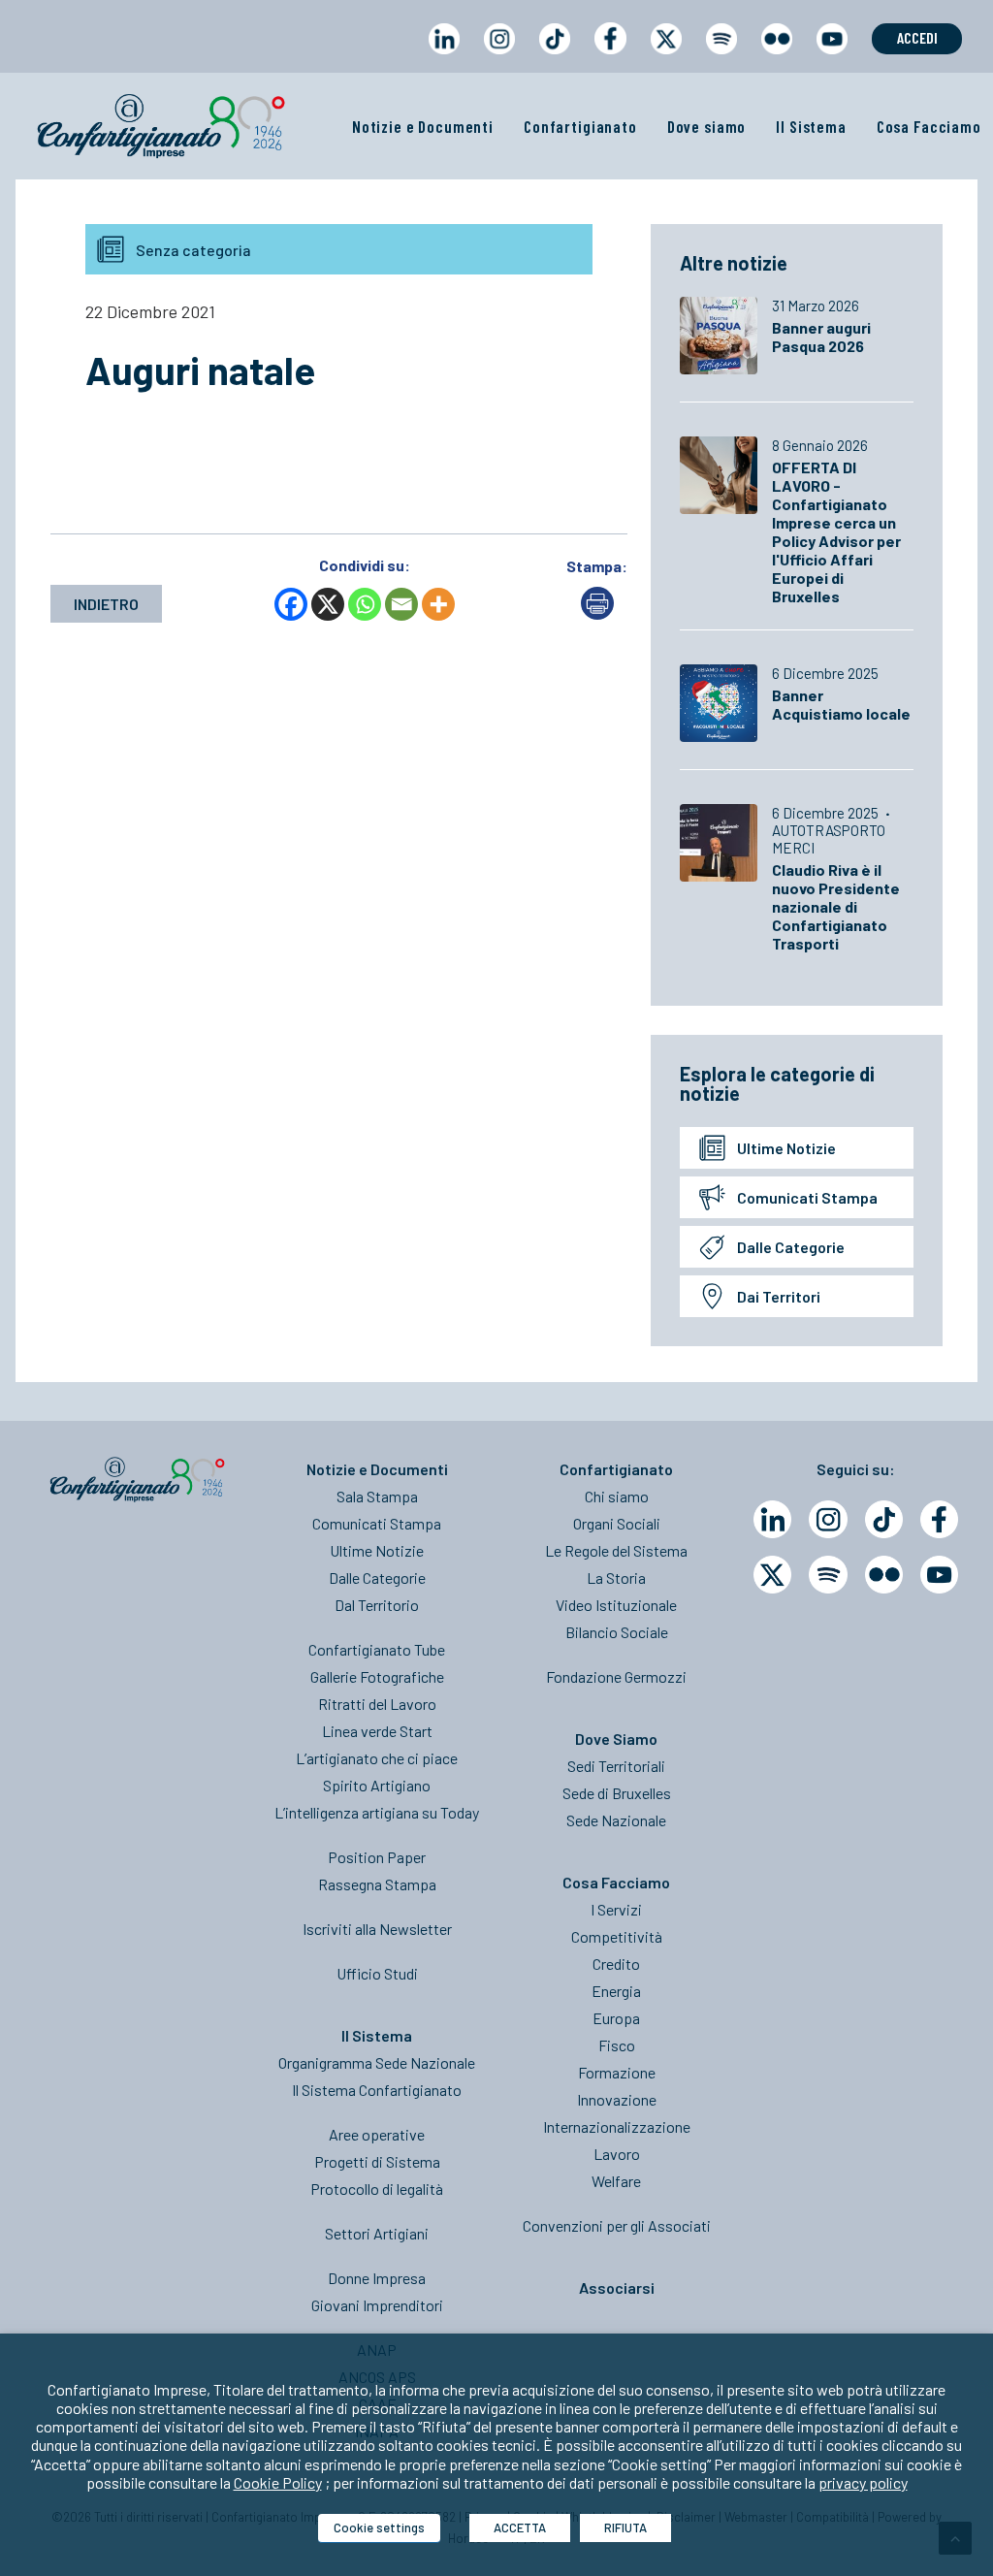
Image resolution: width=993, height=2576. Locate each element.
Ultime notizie (786, 1148)
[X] (328, 604)
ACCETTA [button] (520, 2528)
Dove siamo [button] (707, 126)
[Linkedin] (772, 1519)
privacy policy (863, 2482)
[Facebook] (291, 604)
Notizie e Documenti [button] (423, 126)
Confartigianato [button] (580, 126)
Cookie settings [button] (379, 2528)
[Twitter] (772, 1575)
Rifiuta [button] (625, 2528)
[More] (438, 604)
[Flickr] (884, 1575)
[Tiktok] (884, 1519)
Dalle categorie (791, 1247)
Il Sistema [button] (811, 126)
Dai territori (779, 1296)
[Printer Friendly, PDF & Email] (597, 613)
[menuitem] (444, 57)
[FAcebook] (939, 1519)
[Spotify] (828, 1575)
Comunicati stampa (807, 1197)
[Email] (401, 604)
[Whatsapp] (365, 604)
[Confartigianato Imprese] (161, 126)
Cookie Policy (278, 2482)
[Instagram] (828, 1519)
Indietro (106, 604)
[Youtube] (939, 1575)
